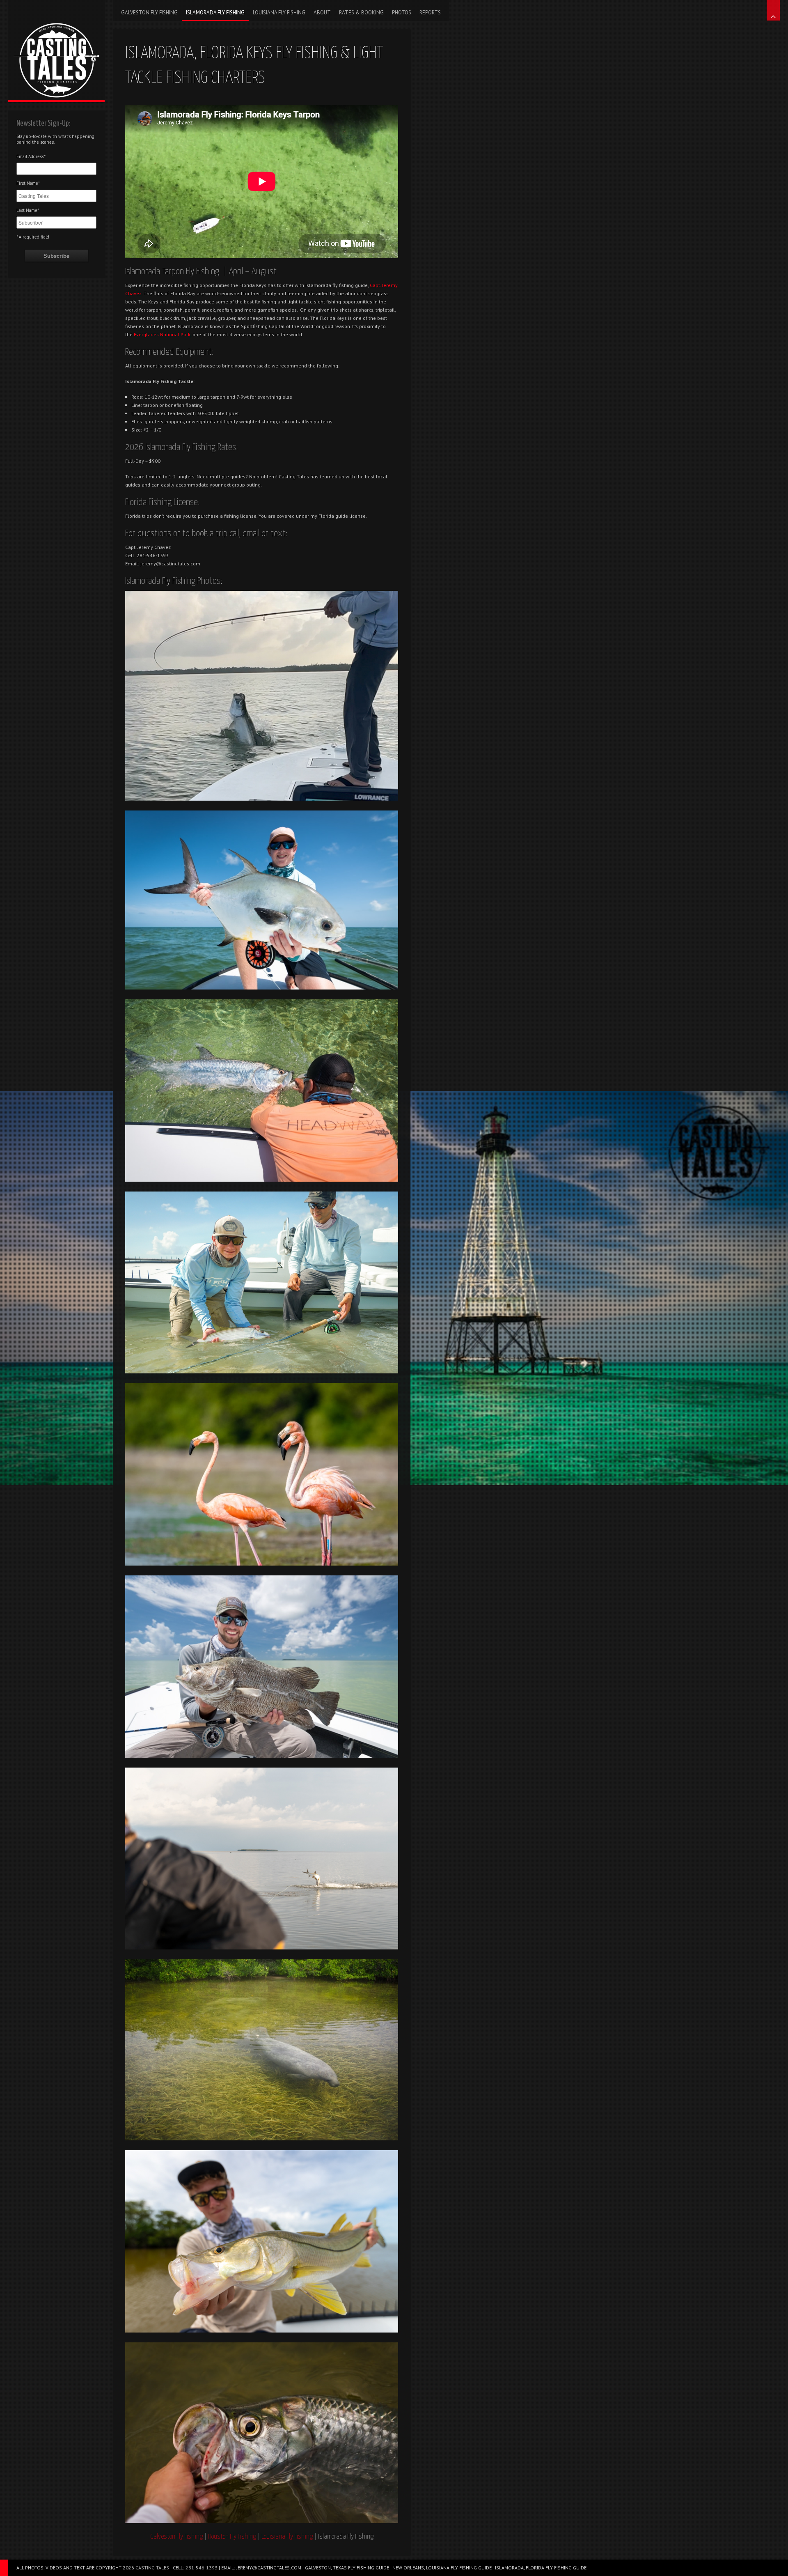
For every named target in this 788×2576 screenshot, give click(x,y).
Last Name (28, 210)
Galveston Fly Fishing (176, 2537)
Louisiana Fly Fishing (287, 2537)
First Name (28, 183)
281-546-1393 (202, 2568)
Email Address (31, 156)
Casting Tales (152, 2568)
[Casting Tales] (56, 50)
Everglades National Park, (163, 334)
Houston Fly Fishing (232, 2537)
